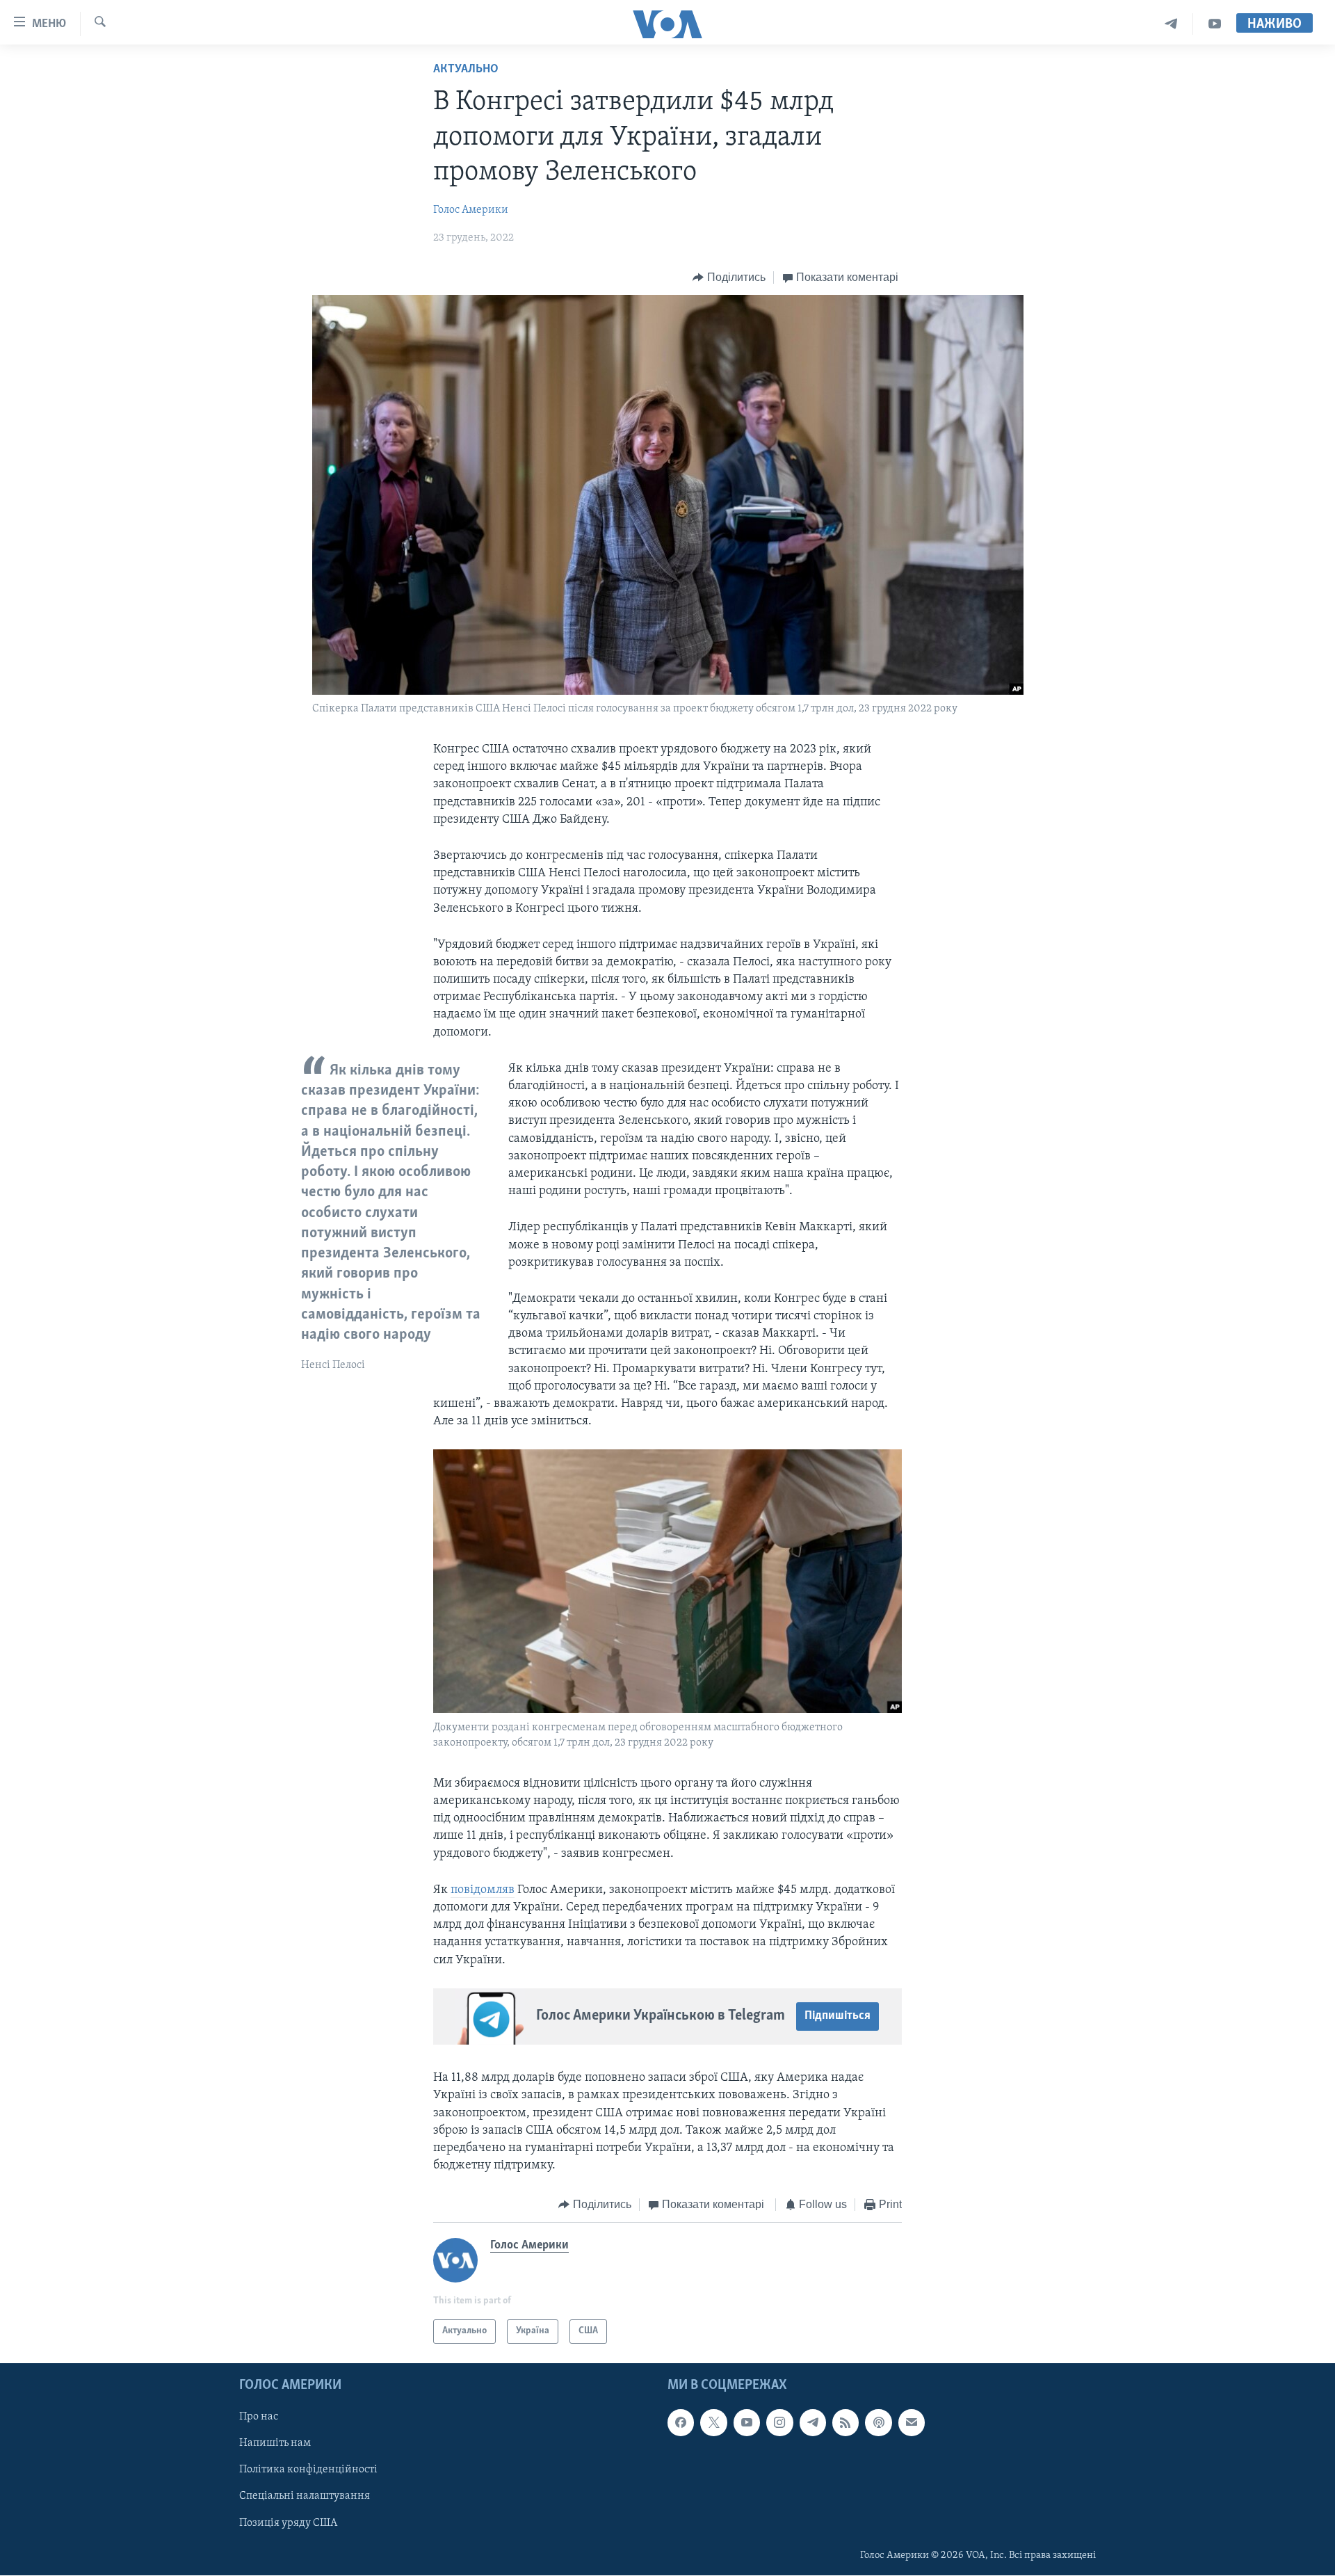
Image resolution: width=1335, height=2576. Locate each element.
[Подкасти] (878, 2422)
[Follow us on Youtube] (747, 2422)
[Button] (729, 277)
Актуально (466, 70)
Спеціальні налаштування (305, 2496)
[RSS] (845, 2422)
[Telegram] (1171, 24)
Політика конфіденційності (308, 2470)
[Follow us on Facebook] (681, 2422)
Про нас (259, 2417)
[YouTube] (1215, 24)
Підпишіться (838, 2016)
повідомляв (483, 1890)
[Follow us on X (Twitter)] (713, 2422)
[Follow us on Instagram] (779, 2422)
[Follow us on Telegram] (813, 2422)
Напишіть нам (275, 2443)
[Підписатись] (912, 2422)
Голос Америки (471, 210)
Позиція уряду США (288, 2522)
